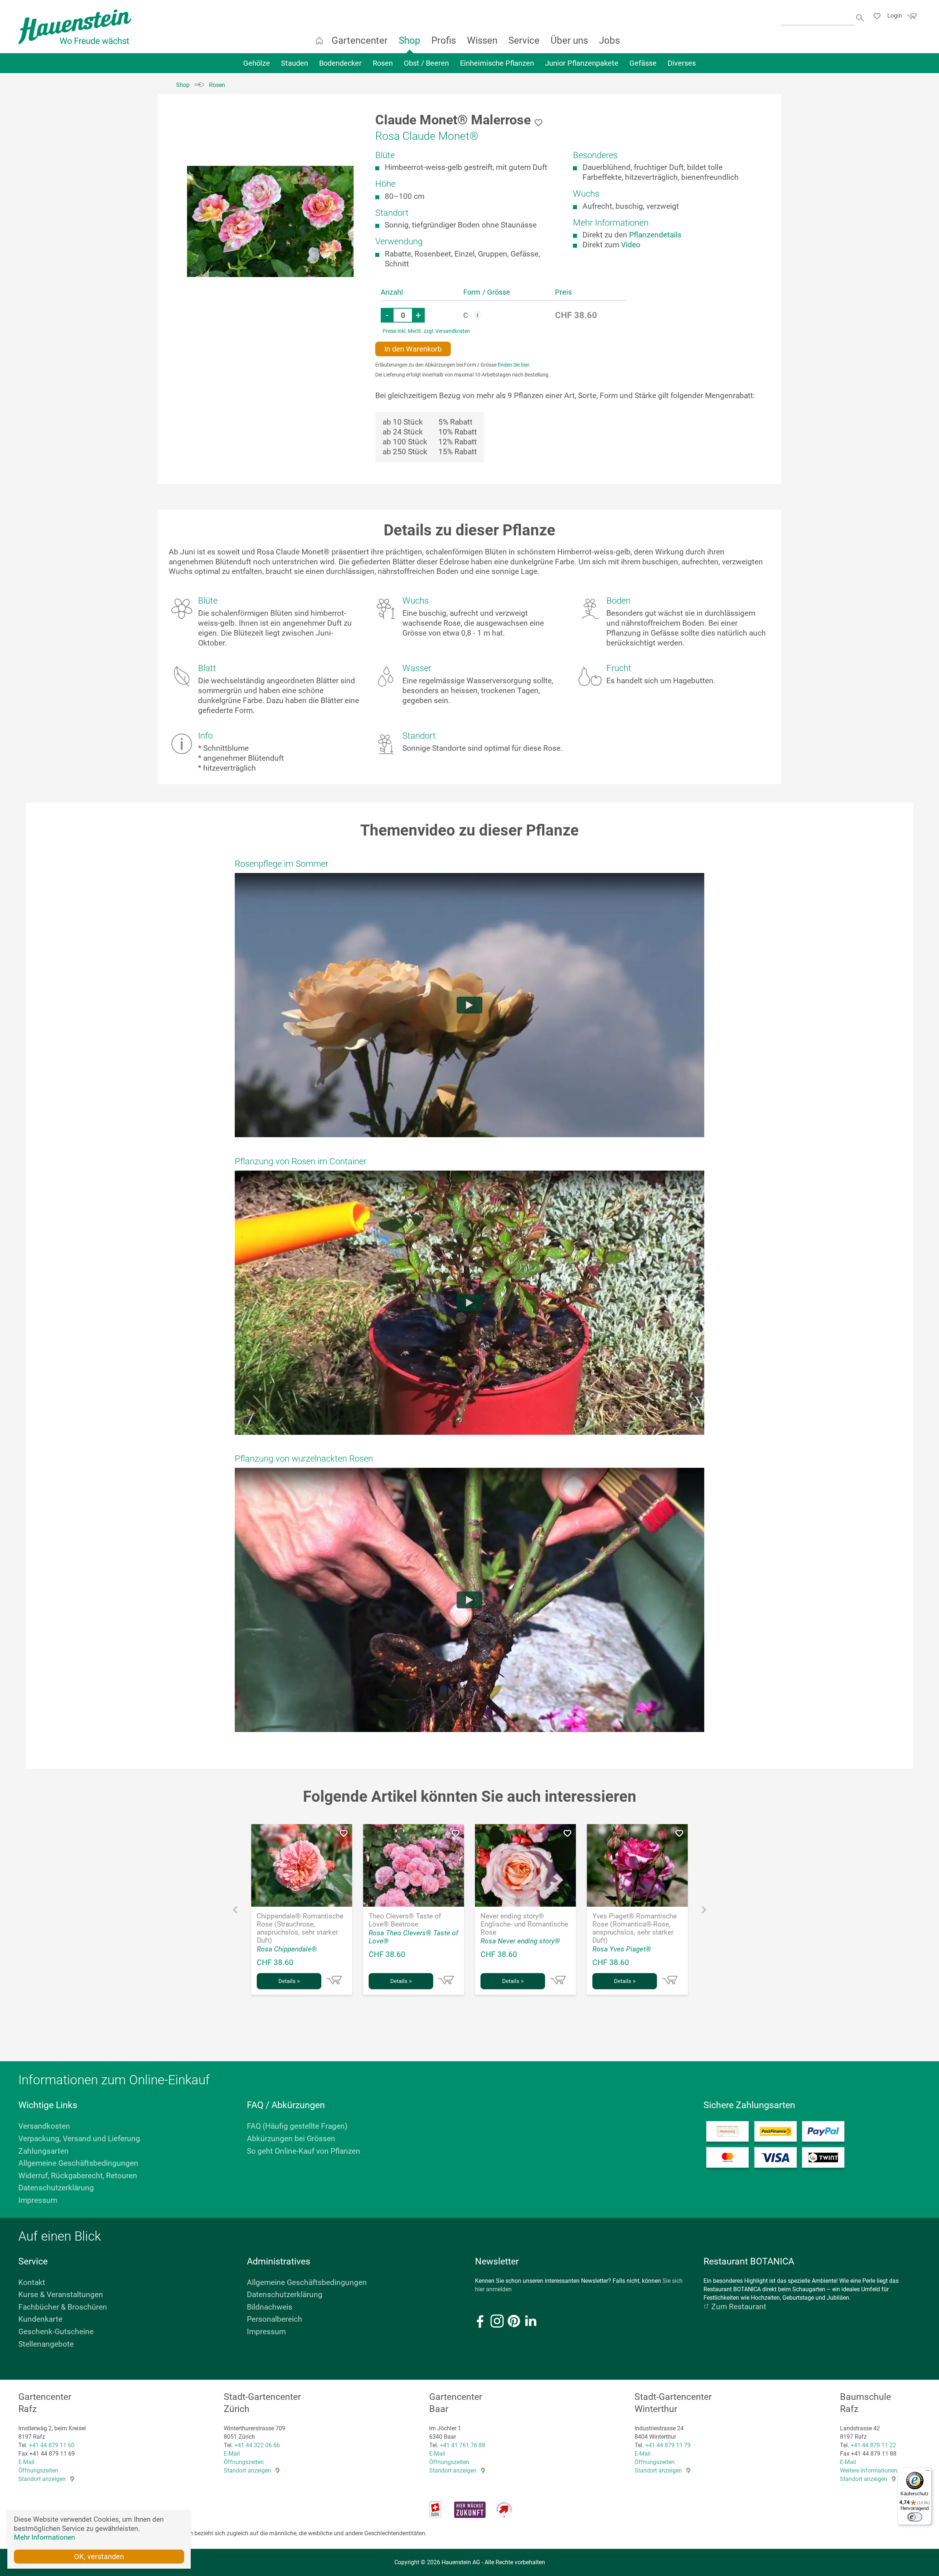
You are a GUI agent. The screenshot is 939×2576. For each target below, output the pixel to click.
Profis (444, 40)
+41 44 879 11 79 (668, 2445)
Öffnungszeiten (38, 2471)
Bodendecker (340, 63)
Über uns (569, 40)
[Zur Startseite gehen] (75, 27)
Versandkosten (44, 2126)
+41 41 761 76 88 (463, 2445)
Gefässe (643, 63)
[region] (270, 221)
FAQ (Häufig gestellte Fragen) (297, 2126)
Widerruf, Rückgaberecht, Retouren (78, 2176)
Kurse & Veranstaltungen (61, 2295)
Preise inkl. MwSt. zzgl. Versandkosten (426, 331)
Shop (410, 40)
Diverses (682, 63)
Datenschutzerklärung (56, 2188)
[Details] (334, 1980)
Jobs (609, 40)
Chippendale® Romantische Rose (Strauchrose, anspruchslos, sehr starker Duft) (300, 1928)
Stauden (295, 63)
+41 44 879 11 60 (52, 2445)
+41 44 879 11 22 (873, 2445)
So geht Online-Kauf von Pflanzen (304, 2151)
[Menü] (927, 2472)
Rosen (383, 63)
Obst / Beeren (426, 63)
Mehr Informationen (44, 2537)
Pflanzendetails (655, 235)
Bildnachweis (270, 2307)
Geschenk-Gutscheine (56, 2332)
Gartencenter (360, 40)
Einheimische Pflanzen (497, 63)
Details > (289, 1981)
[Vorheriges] (235, 1912)
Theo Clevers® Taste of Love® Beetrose (405, 1920)
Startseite (319, 40)
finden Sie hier (513, 365)
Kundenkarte (40, 2319)
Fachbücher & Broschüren (63, 2307)
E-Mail (26, 2462)
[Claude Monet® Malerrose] (270, 221)
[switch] (915, 2517)
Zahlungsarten (43, 2151)
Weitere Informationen (869, 2471)
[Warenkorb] (911, 18)
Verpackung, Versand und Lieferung (79, 2139)
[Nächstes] (704, 1912)
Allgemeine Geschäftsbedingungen (78, 2163)
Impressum (38, 2200)
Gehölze (257, 63)
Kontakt (32, 2282)
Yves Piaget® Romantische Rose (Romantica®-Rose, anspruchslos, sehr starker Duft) (635, 1928)
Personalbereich (275, 2319)
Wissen (482, 40)
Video (631, 245)
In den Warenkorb (413, 349)
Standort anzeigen (42, 2479)
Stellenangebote (46, 2344)
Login (895, 16)
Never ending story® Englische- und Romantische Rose (524, 1924)
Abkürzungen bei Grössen (291, 2139)
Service (524, 40)
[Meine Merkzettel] (879, 17)
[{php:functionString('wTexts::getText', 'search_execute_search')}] (861, 17)
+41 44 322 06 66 (257, 2445)
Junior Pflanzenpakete (582, 63)
